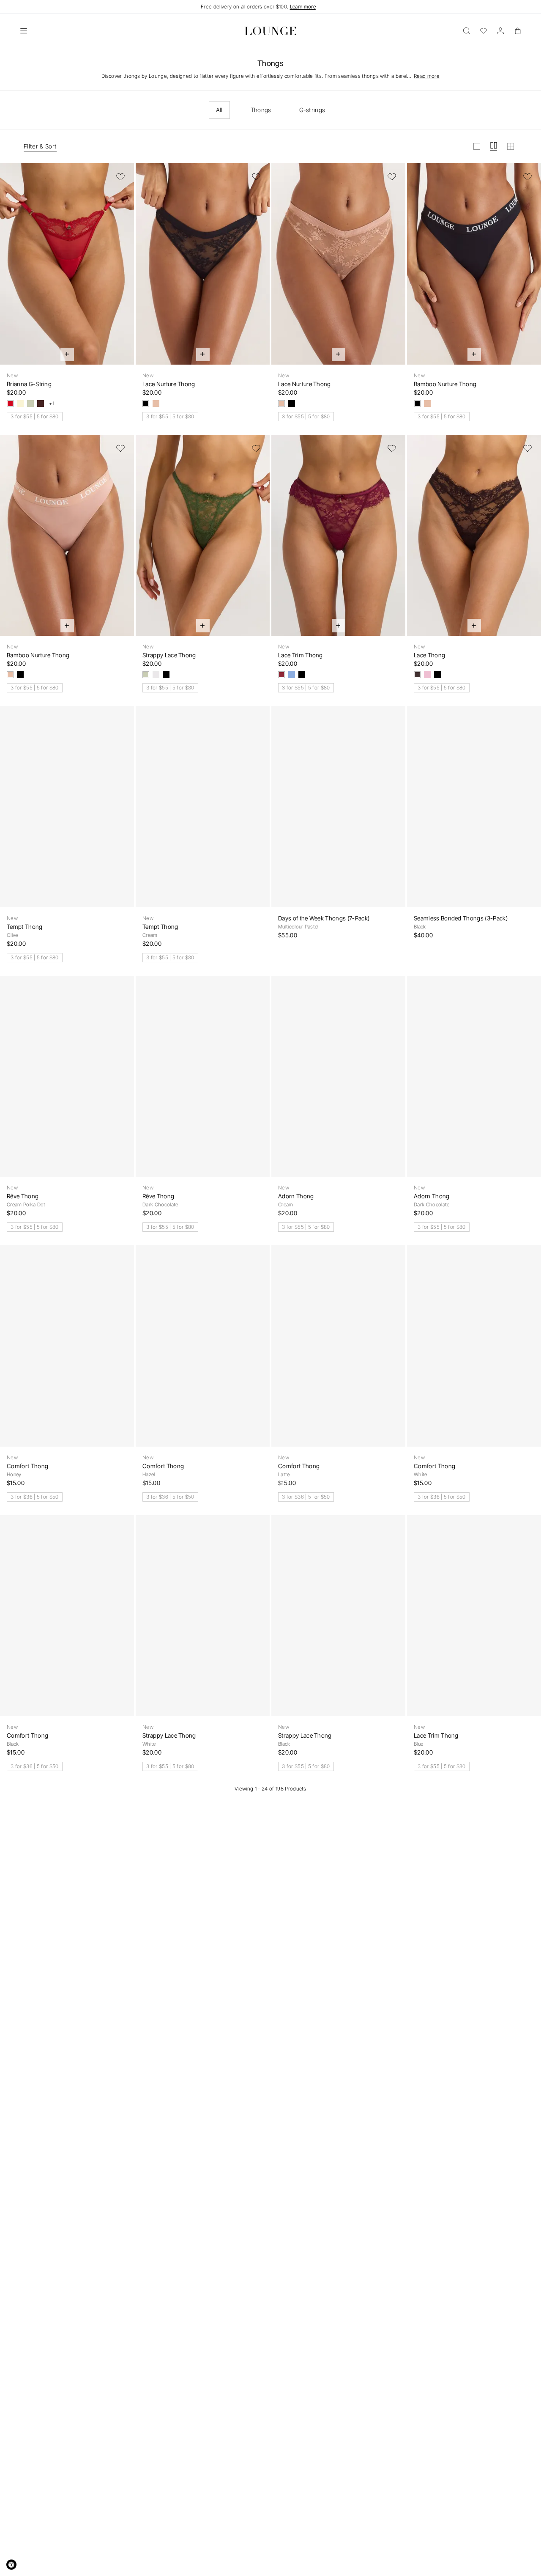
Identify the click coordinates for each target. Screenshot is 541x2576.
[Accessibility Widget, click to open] (11, 2565)
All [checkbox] (219, 110)
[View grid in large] (477, 146)
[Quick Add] (67, 354)
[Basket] (517, 31)
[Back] (12, 269)
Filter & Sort (40, 146)
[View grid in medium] (494, 146)
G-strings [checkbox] (312, 110)
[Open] (24, 31)
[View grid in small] (511, 146)
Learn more (303, 7)
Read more (427, 76)
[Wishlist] (484, 31)
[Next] (122, 269)
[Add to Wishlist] (120, 177)
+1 (52, 404)
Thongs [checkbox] (261, 110)
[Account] (500, 31)
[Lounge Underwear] (270, 31)
